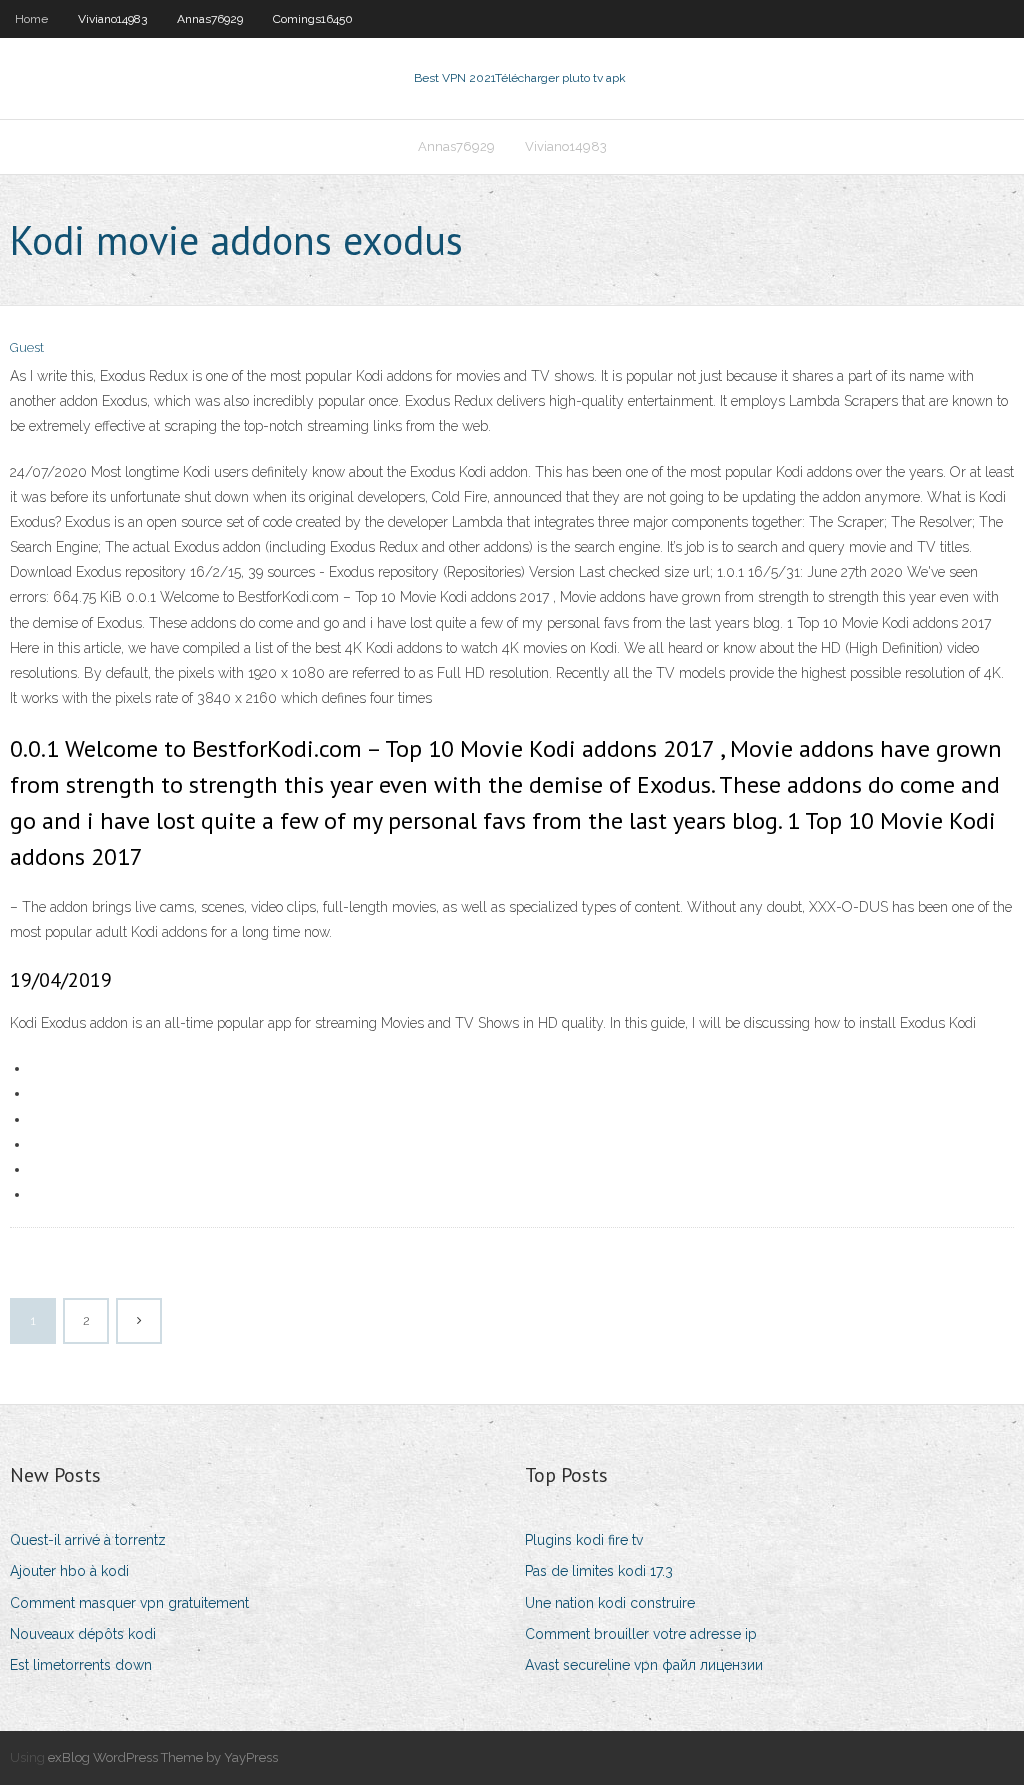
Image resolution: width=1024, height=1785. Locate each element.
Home (31, 19)
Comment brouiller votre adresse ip (641, 1634)
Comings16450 (313, 19)
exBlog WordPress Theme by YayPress (163, 1757)
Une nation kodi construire (610, 1603)
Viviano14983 (112, 19)
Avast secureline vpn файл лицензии (644, 1665)
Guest (27, 347)
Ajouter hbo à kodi (69, 1571)
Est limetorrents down (81, 1665)
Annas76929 (210, 19)
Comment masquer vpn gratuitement (129, 1603)
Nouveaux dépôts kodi (83, 1634)
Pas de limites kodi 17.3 (599, 1571)
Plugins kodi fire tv (584, 1540)
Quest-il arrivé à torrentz (88, 1540)
